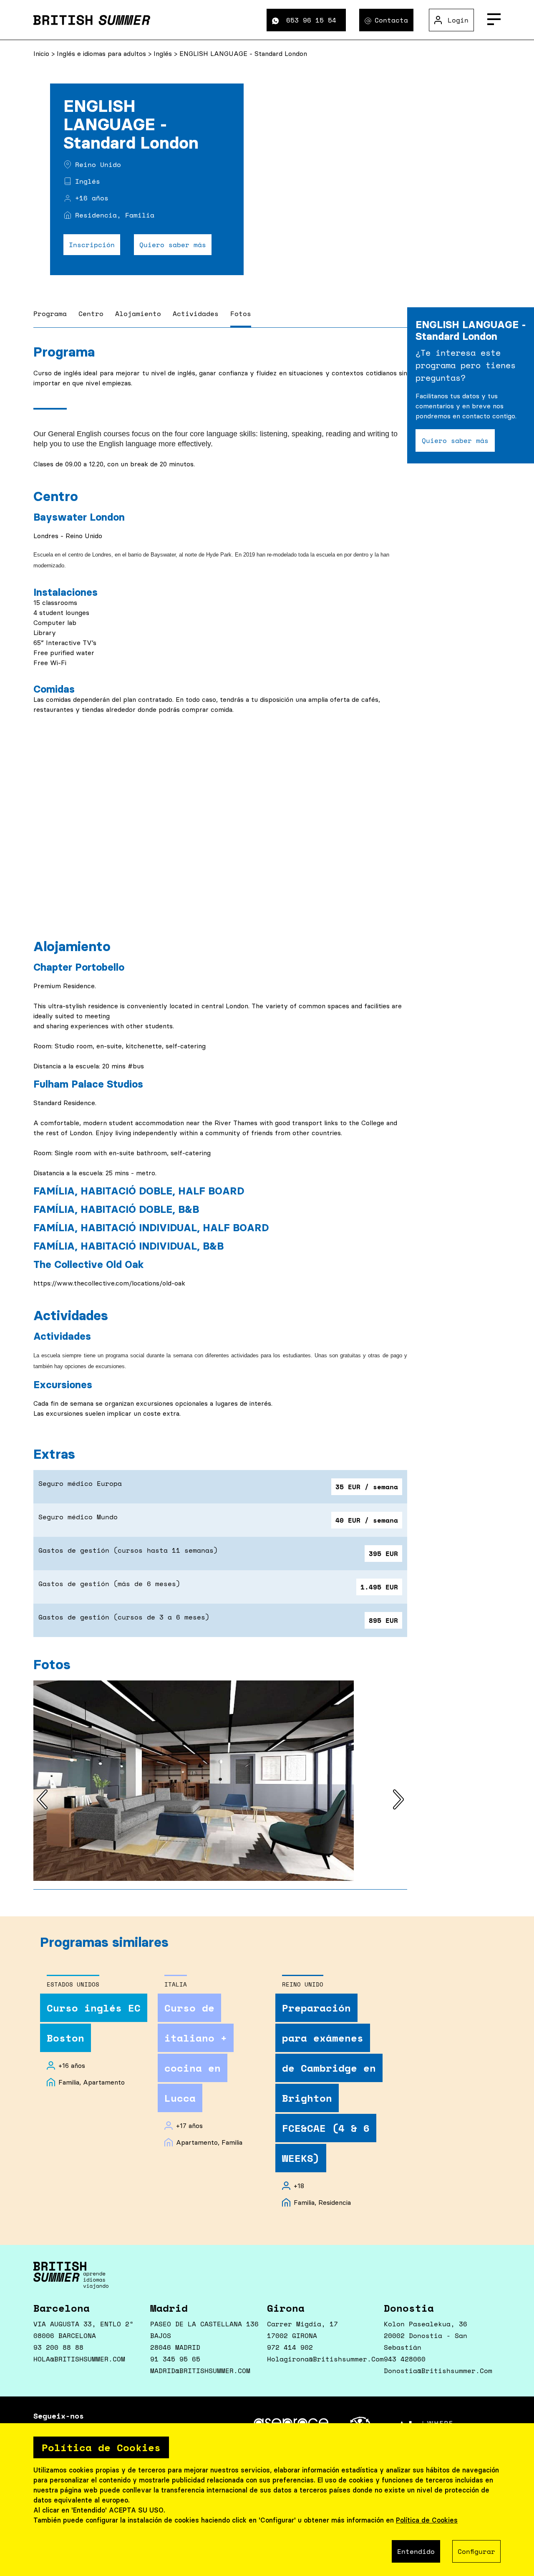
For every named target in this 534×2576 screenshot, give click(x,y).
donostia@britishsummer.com (438, 2371)
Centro (91, 314)
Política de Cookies (427, 2520)
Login (458, 20)
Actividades (196, 314)
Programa (50, 314)
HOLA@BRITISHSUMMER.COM (79, 2359)
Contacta (391, 20)
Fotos (241, 314)
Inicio (42, 53)
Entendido (416, 2551)
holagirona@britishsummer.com (325, 2359)
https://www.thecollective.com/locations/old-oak (109, 1283)
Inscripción (92, 245)
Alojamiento (138, 314)
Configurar (476, 2551)
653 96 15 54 (311, 20)
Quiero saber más (173, 245)
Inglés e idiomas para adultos (102, 53)
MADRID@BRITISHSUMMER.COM (200, 2371)
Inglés (164, 53)
